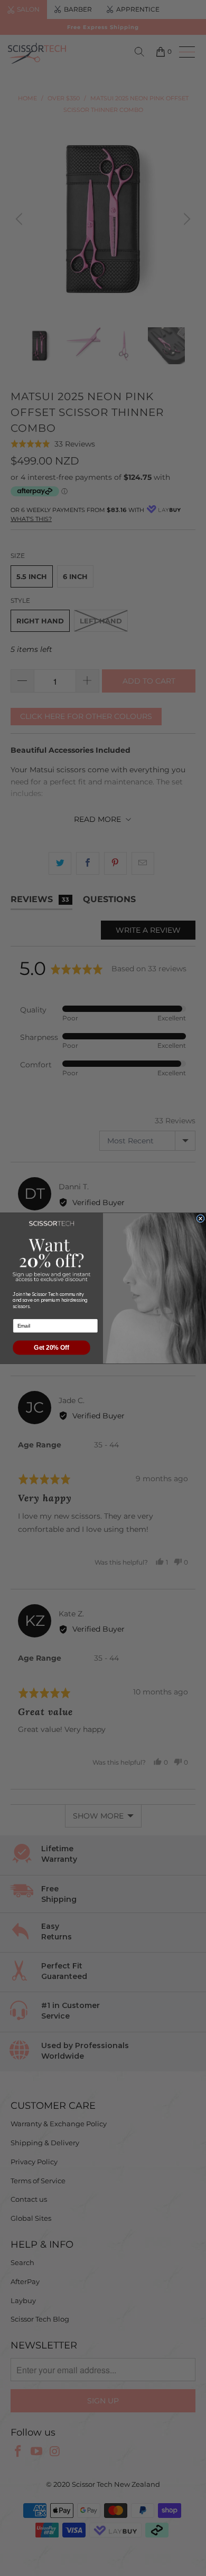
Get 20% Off (51, 1347)
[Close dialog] (200, 1218)
